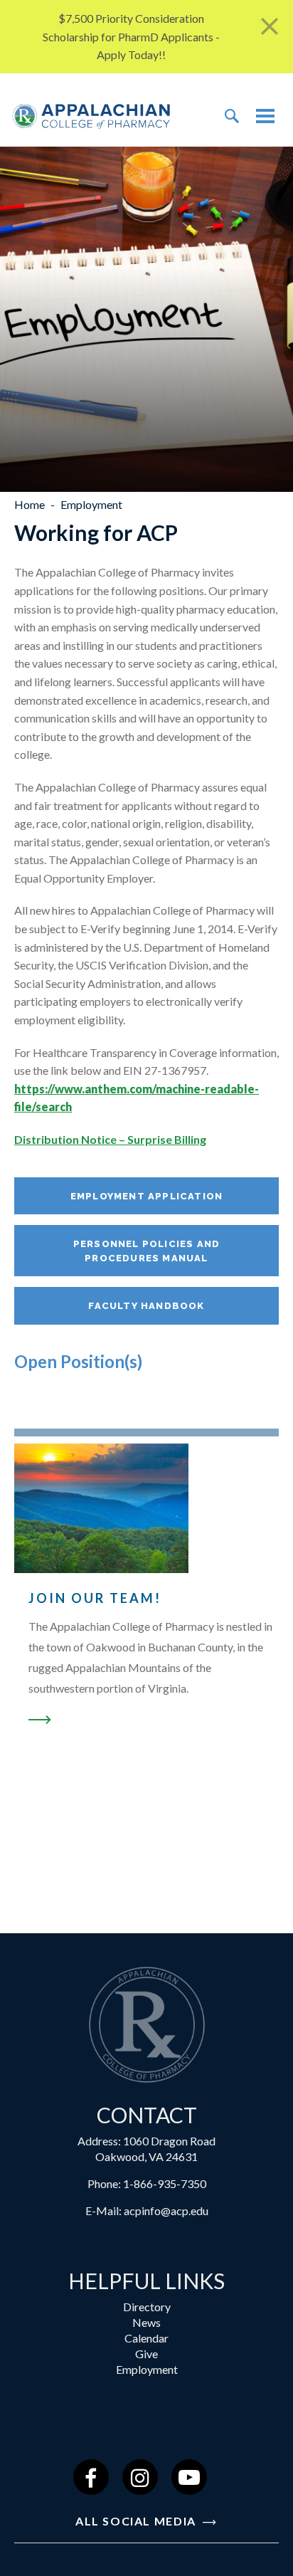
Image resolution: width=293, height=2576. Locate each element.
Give (146, 2354)
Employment (147, 2369)
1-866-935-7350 (165, 2183)
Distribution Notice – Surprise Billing (110, 1139)
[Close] (270, 27)
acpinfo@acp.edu (166, 2210)
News (146, 2322)
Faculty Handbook (146, 1306)
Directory (147, 2307)
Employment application (146, 1196)
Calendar (146, 2338)
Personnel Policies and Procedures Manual (146, 1251)
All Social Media (138, 2521)
